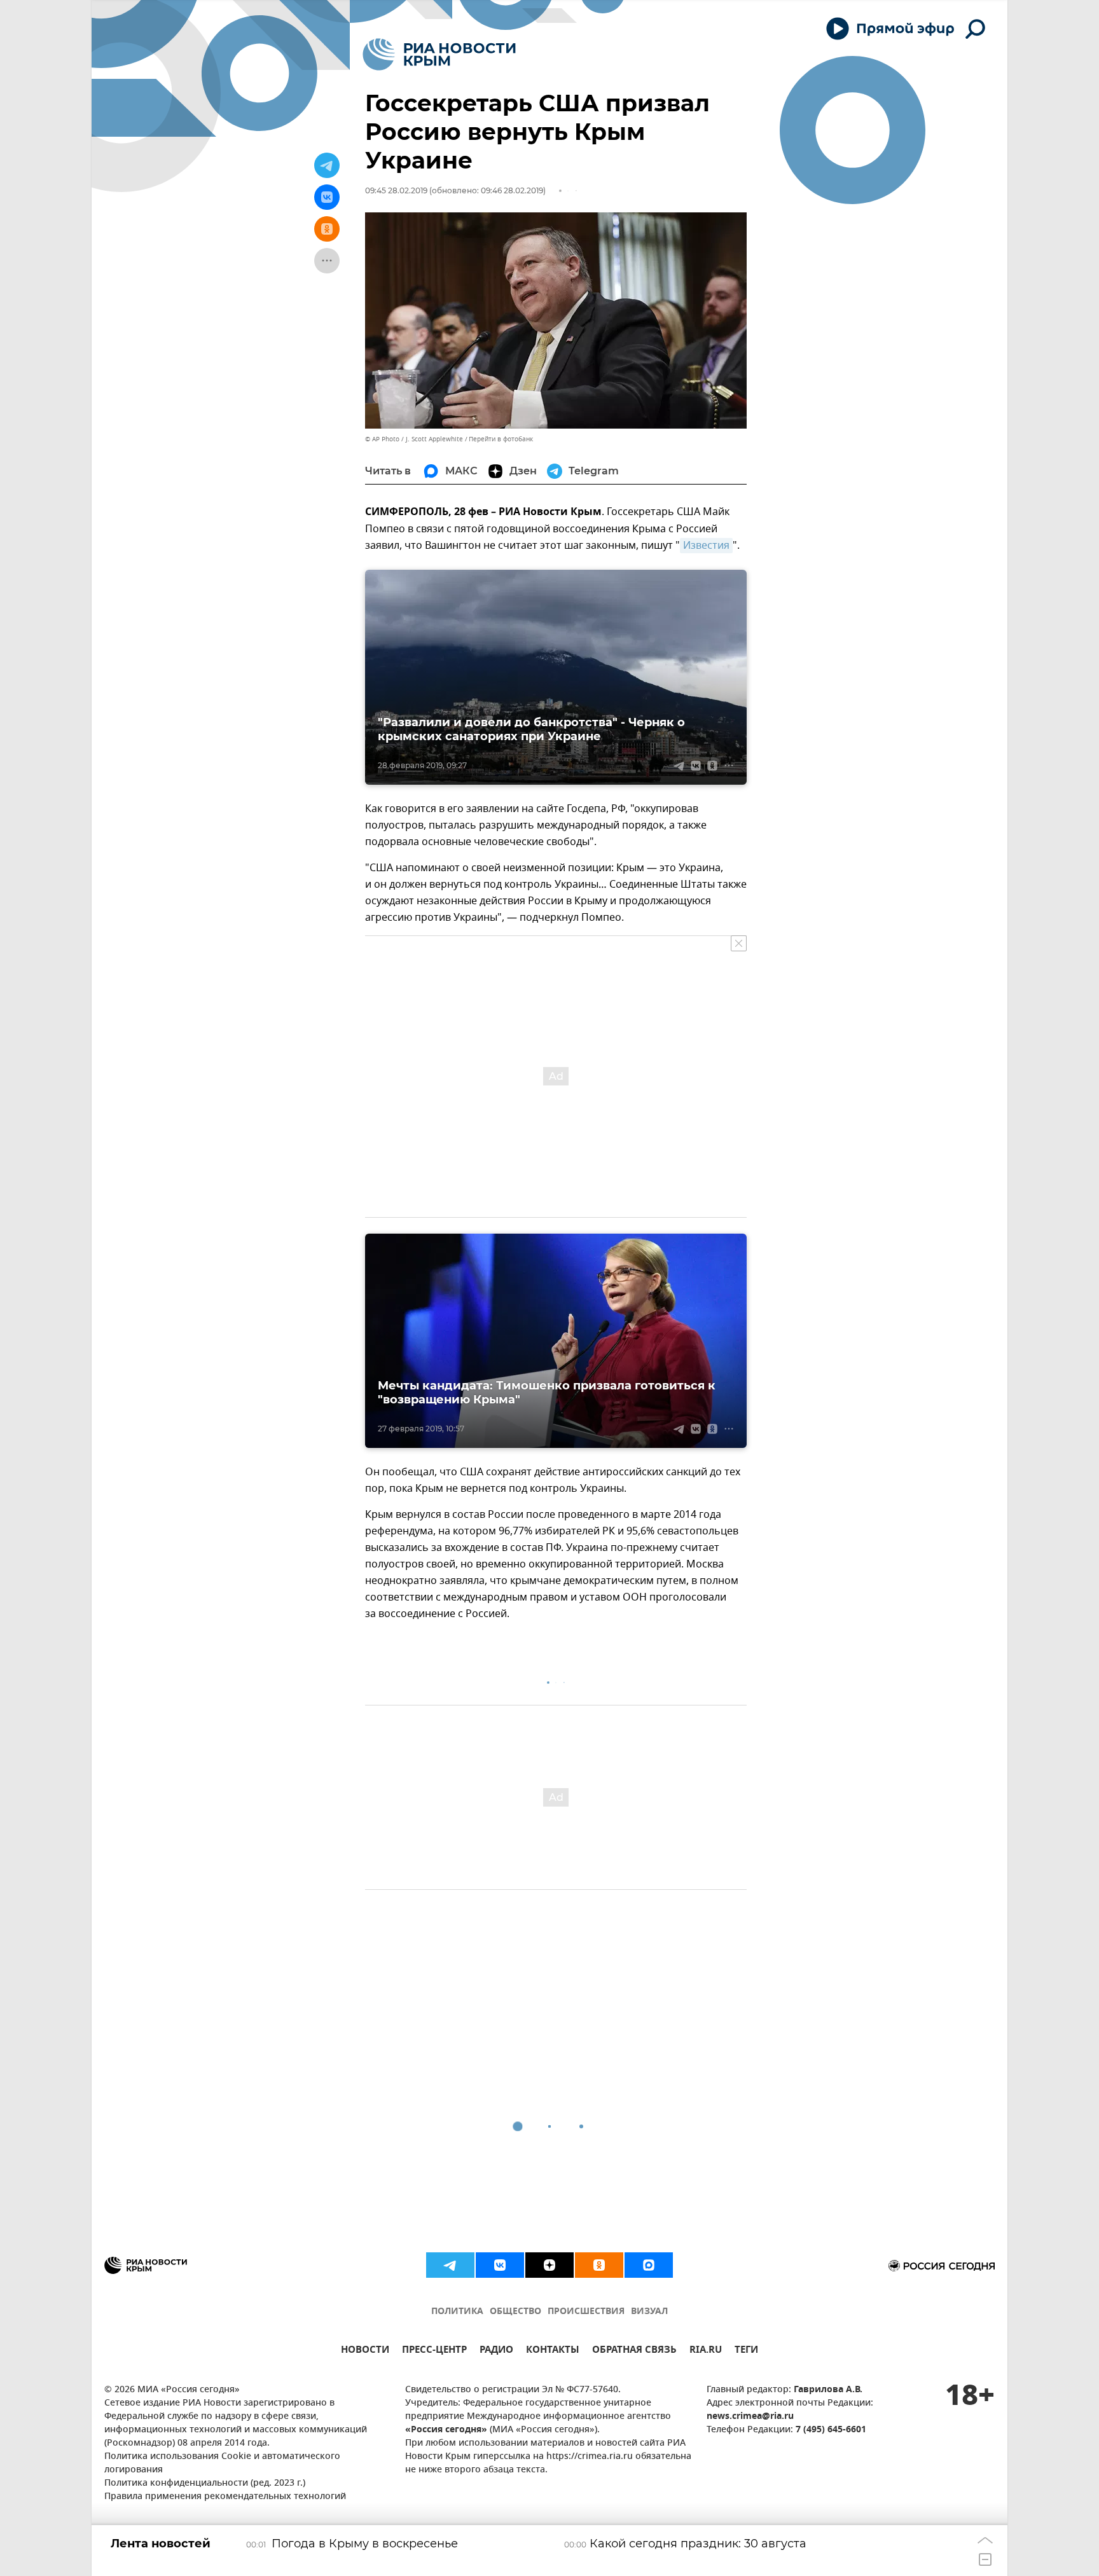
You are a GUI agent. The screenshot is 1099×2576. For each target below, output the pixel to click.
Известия (706, 546)
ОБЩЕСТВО (515, 2312)
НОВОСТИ (365, 2351)
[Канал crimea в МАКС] (649, 2265)
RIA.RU (706, 2351)
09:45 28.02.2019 (396, 190)
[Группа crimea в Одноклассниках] (599, 2265)
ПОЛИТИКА (457, 2312)
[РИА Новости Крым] (439, 54)
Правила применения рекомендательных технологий (225, 2497)
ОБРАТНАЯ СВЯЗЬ (634, 2351)
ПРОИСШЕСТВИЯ (586, 2312)
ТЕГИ (746, 2351)
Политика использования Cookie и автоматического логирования (222, 2463)
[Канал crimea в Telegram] (450, 2265)
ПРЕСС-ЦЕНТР (434, 2351)
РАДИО (496, 2351)
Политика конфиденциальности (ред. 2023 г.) (205, 2483)
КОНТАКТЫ (553, 2351)
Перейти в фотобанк (501, 439)
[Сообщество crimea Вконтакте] (500, 2265)
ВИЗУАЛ (649, 2312)
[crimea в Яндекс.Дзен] (549, 2265)
